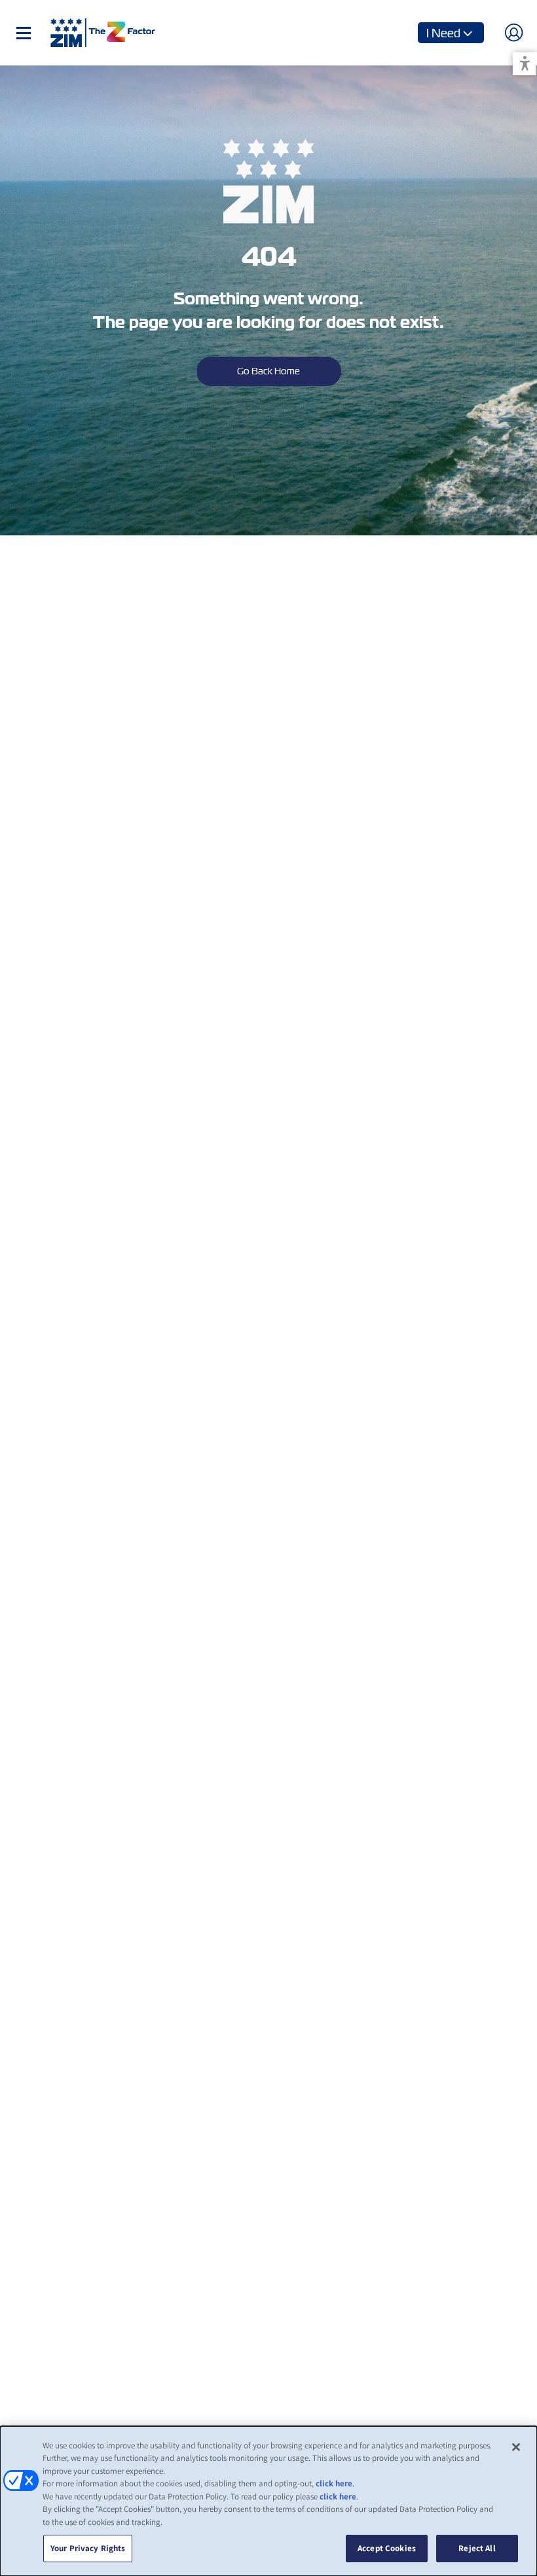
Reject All (477, 2548)
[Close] (516, 2447)
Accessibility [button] (525, 64)
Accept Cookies (387, 2548)
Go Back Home (268, 371)
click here (334, 2483)
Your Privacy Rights (88, 2548)
